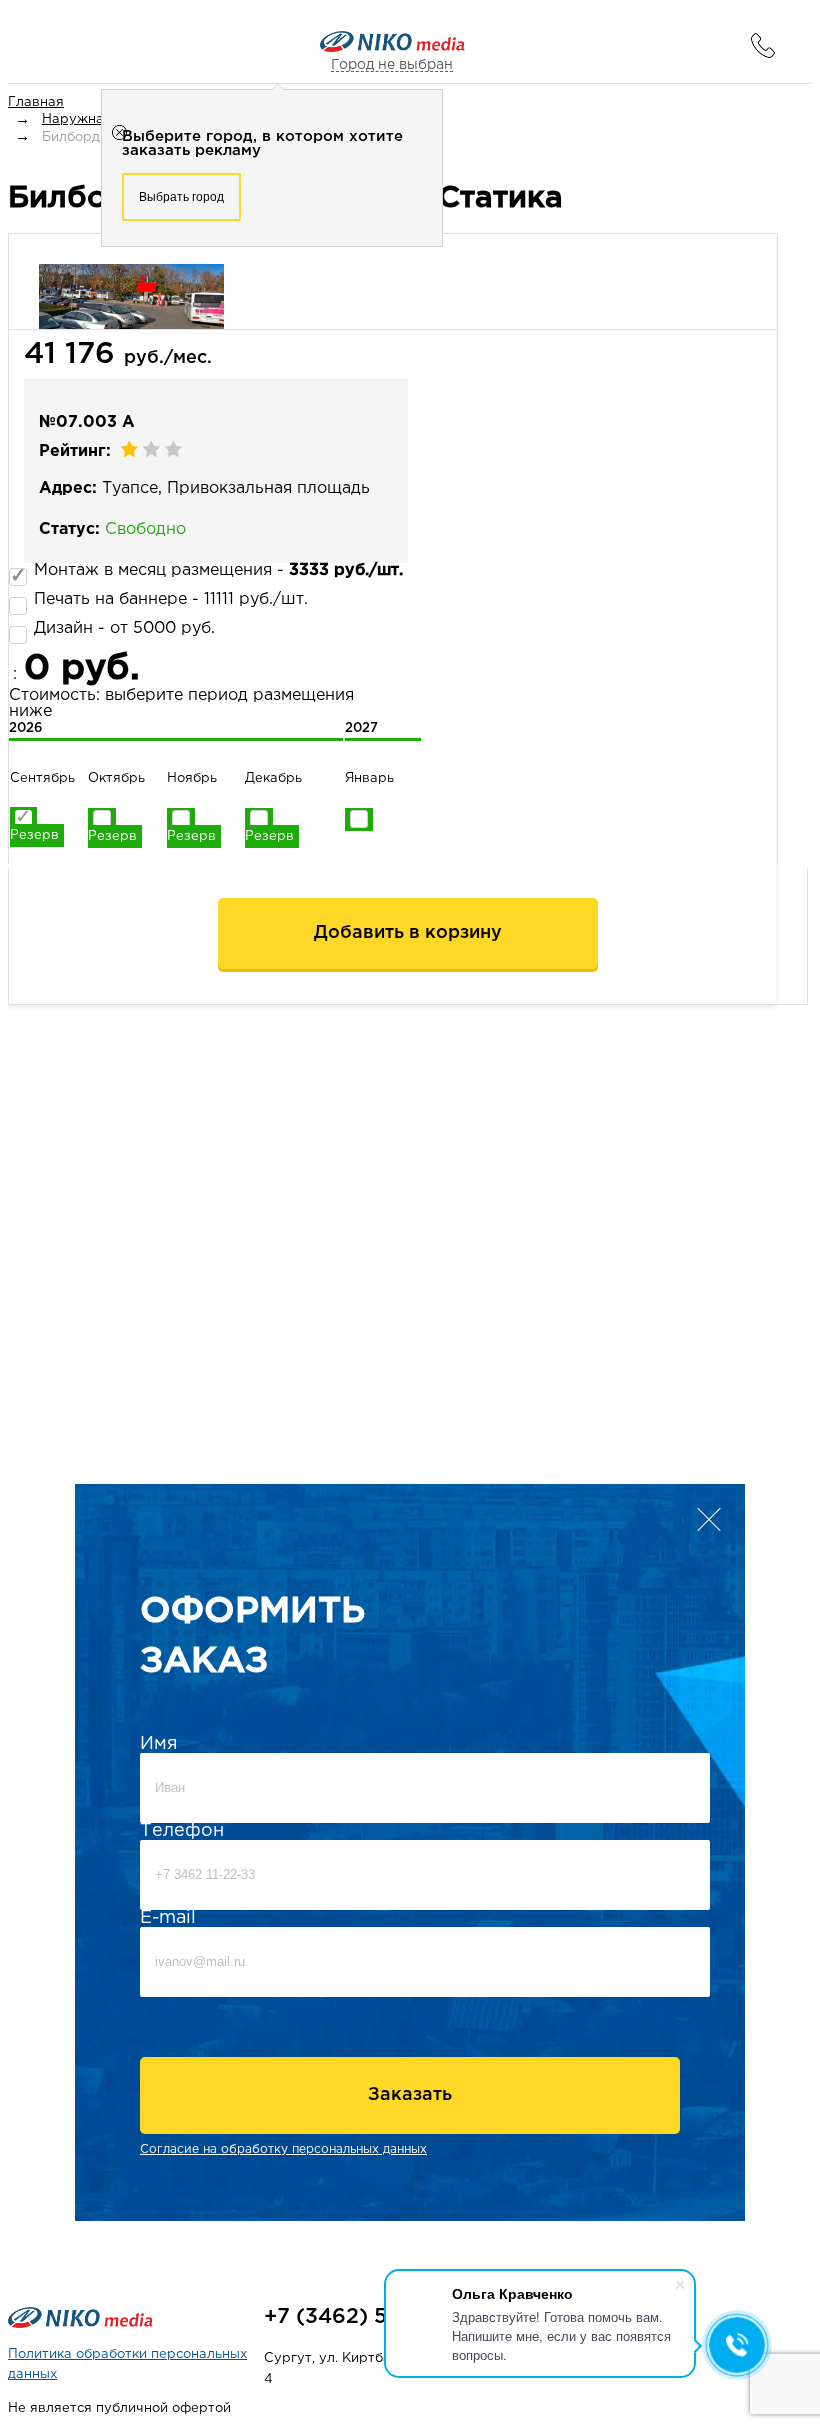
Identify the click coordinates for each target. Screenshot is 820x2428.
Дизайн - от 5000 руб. (124, 628)
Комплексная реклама (135, 2276)
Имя (159, 1744)
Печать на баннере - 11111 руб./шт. (171, 599)
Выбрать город (181, 197)
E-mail (168, 1918)
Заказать (410, 2095)
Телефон (182, 1831)
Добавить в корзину (408, 933)
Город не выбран (392, 65)
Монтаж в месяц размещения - (218, 570)
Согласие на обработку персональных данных (283, 2149)
